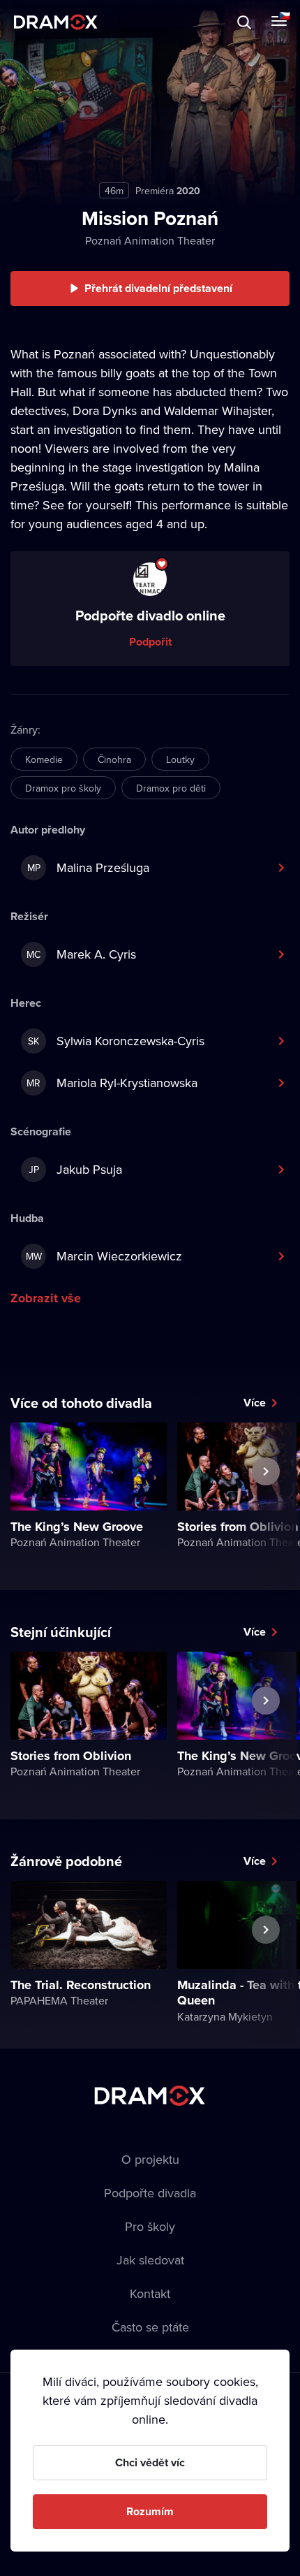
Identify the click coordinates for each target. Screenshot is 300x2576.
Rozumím (150, 2511)
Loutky (180, 759)
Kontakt (150, 2293)
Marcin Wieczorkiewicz (104, 1256)
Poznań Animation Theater (150, 240)
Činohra (114, 759)
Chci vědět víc (150, 2462)
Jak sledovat (150, 2260)
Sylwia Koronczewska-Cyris (116, 1041)
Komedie (44, 759)
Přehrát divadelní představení (158, 288)
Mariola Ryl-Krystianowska (112, 1083)
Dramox (56, 22)
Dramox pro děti (171, 788)
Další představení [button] (266, 1504)
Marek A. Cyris (81, 954)
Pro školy (150, 2226)
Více (255, 1403)
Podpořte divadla (150, 2193)
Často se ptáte (150, 2327)
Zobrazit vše (46, 1298)
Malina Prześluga (89, 867)
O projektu (150, 2159)
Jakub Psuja (76, 1169)
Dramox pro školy (63, 788)
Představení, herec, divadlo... (129, 22)
